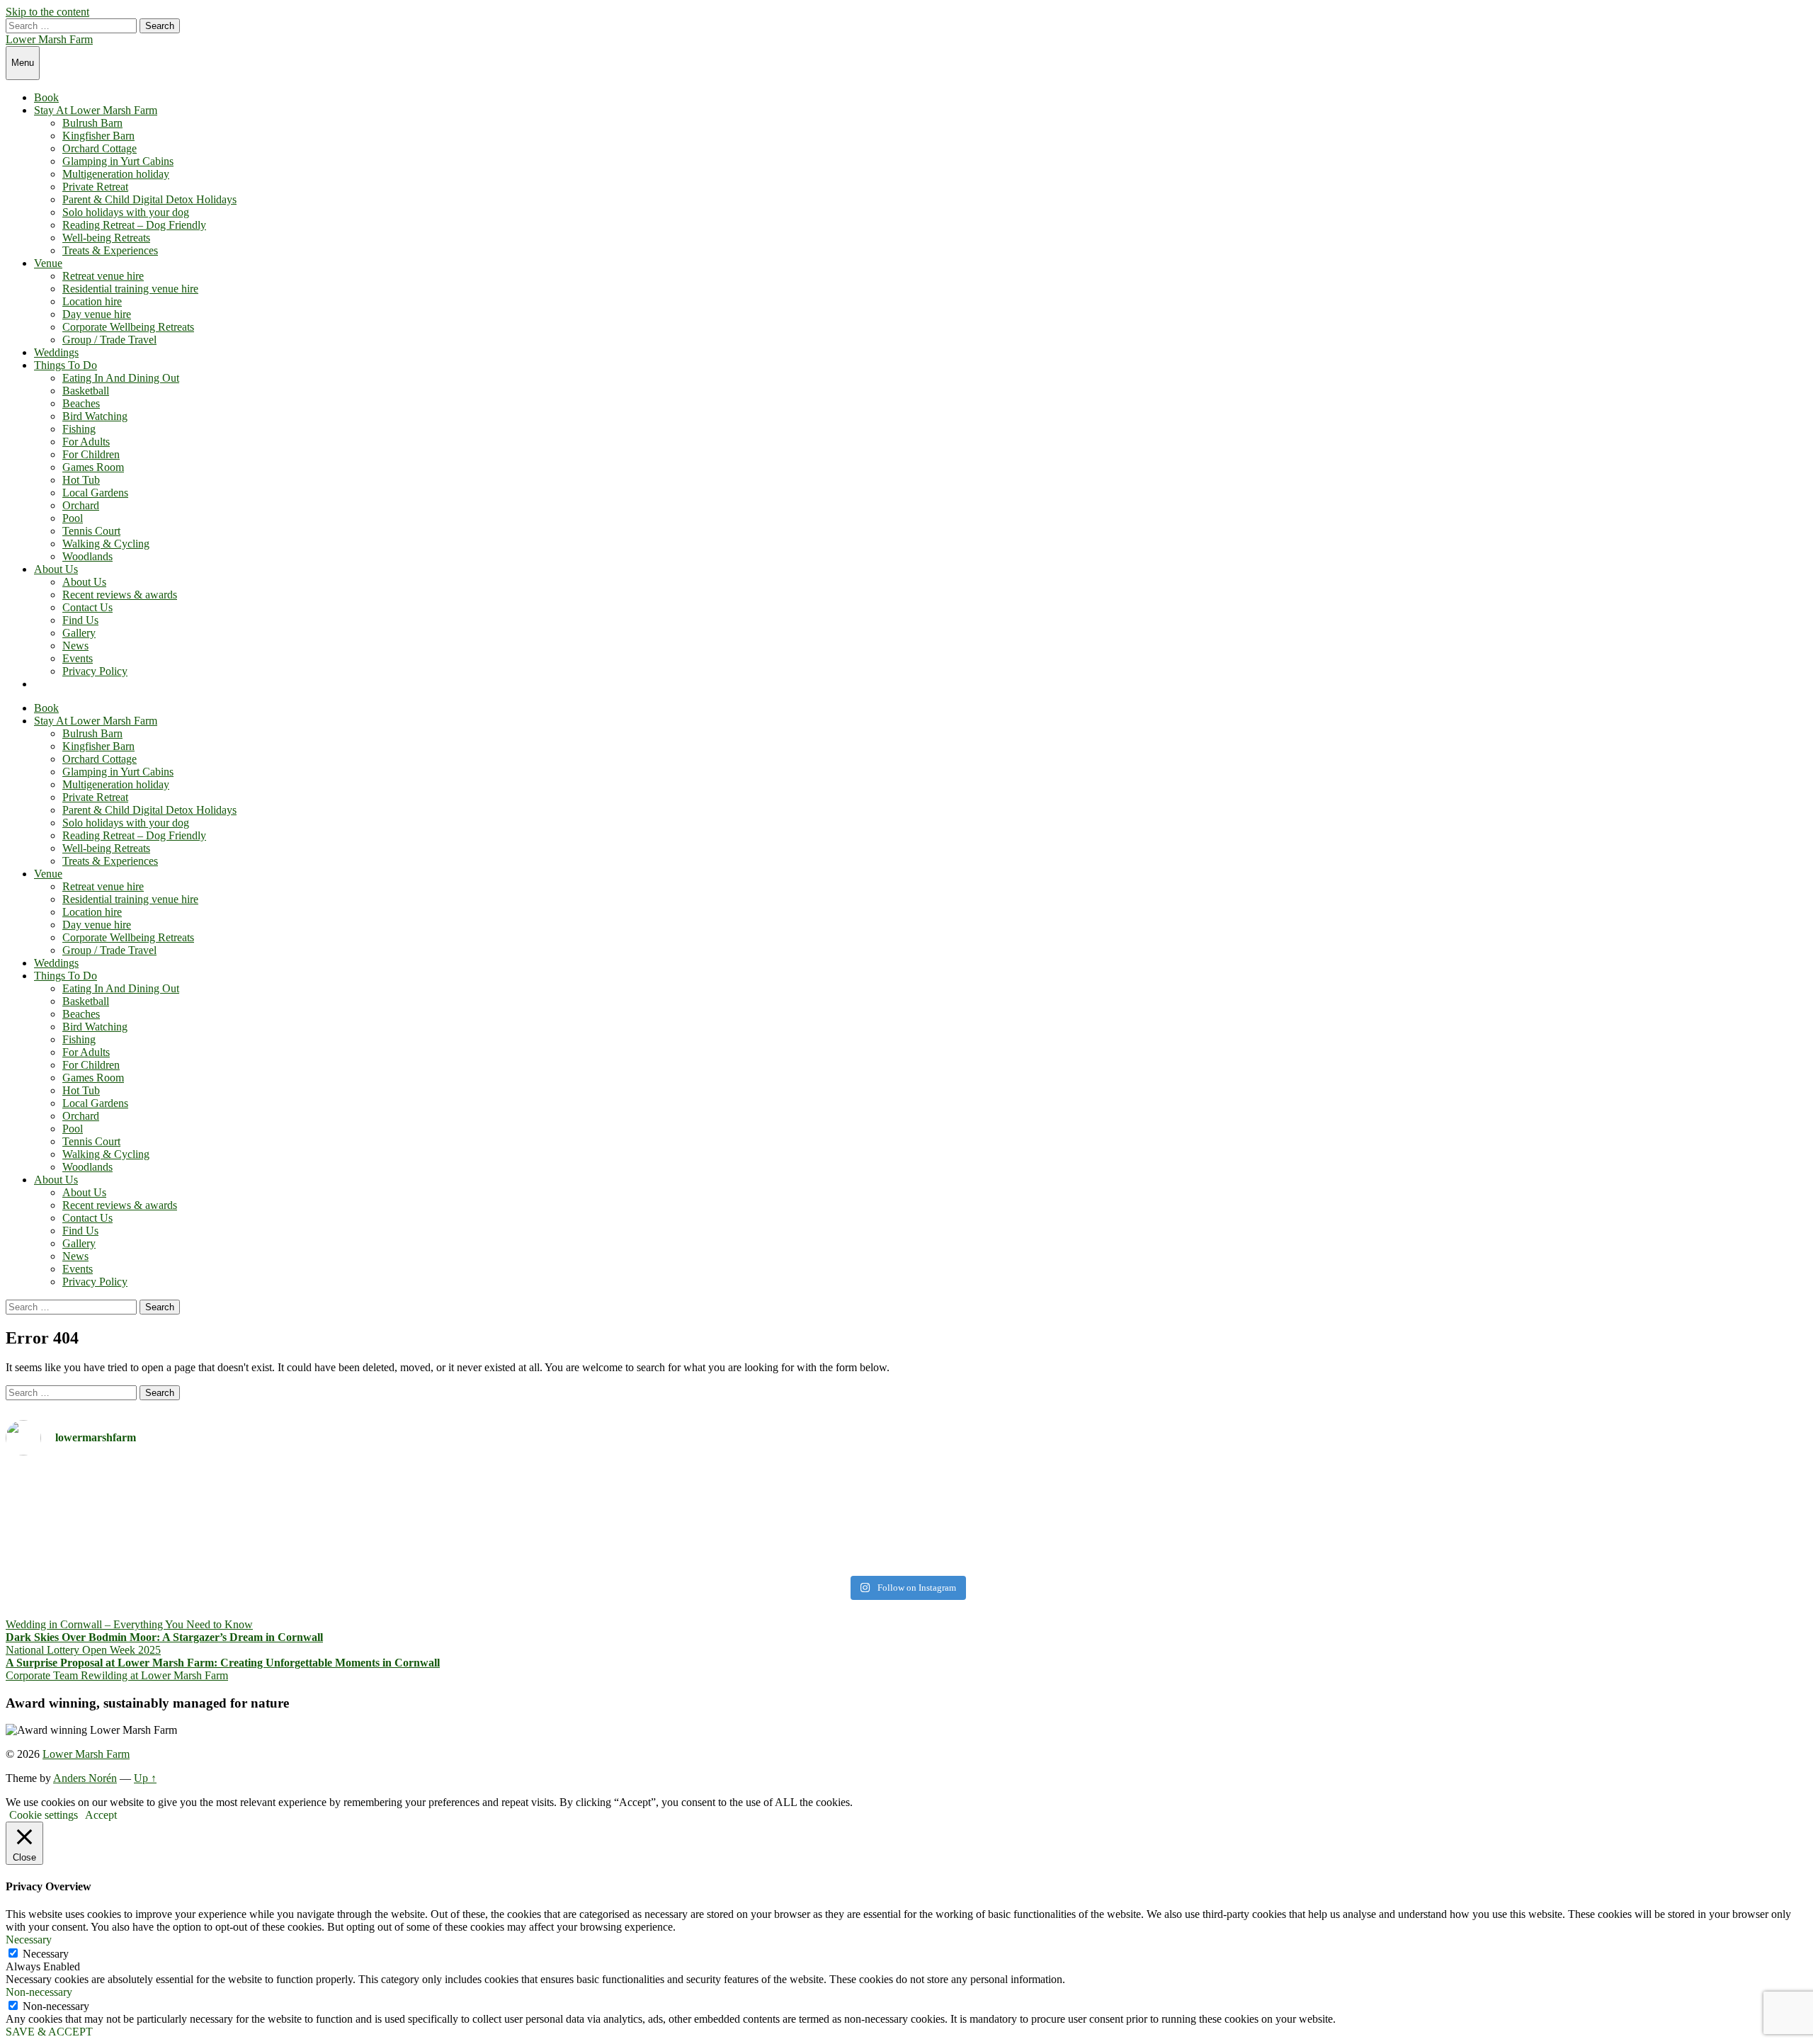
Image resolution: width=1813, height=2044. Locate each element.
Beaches (81, 403)
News (75, 646)
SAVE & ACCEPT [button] (49, 2032)
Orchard (81, 505)
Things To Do (66, 365)
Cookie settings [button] (44, 1815)
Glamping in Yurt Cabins (118, 161)
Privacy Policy (95, 671)
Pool (73, 518)
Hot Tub (81, 480)
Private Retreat (95, 187)
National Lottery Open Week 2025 (83, 1650)
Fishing (79, 429)
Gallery (79, 633)
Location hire (92, 301)
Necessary (46, 1954)
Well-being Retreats (106, 238)
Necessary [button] (29, 1940)
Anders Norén (85, 1778)
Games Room (93, 467)
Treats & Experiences (110, 250)
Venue (48, 263)
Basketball (86, 391)
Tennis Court (91, 531)
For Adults (86, 442)
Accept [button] (101, 1815)
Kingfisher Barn (98, 136)
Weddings (56, 352)
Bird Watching (95, 416)
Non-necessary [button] (39, 1992)
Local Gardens (95, 493)
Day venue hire (97, 314)
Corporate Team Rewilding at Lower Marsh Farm (117, 1675)
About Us (56, 569)
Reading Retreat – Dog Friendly (134, 225)
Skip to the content (47, 12)
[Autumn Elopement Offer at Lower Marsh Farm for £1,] (454, 1518)
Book (46, 97)
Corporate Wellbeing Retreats (128, 327)
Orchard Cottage (100, 148)
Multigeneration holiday (116, 174)
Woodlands (87, 556)
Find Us (80, 620)
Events (78, 658)
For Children (91, 454)
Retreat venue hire (103, 276)
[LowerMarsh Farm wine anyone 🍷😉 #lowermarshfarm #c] (1359, 1479)
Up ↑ (145, 1778)
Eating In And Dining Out (121, 378)
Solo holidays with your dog (126, 212)
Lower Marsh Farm (49, 39)
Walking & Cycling (106, 544)
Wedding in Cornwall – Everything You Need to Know (129, 1624)
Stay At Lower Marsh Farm (96, 110)
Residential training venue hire (130, 289)
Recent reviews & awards (120, 595)
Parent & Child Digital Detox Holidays (149, 199)
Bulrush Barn (92, 123)
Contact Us (87, 607)
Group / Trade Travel (109, 340)
